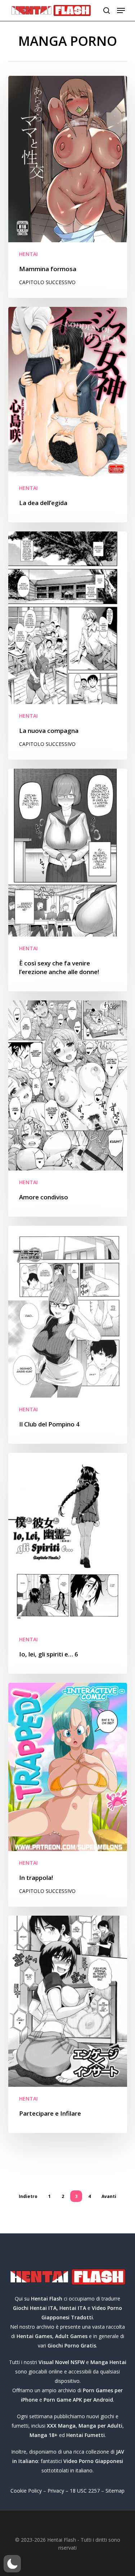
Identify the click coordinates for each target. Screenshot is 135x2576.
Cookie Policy (26, 2491)
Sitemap (115, 2491)
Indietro (28, 2196)
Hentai (28, 254)
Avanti (109, 2196)
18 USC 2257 (85, 2491)
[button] (121, 10)
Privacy (56, 2491)
